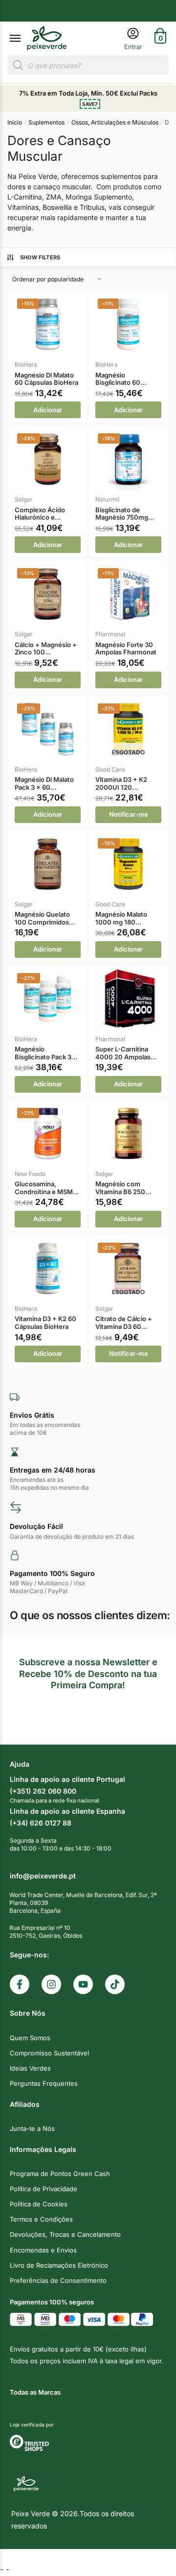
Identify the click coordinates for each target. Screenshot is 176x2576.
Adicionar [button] (48, 410)
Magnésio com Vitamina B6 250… (123, 1188)
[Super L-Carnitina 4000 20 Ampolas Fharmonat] (128, 999)
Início (15, 122)
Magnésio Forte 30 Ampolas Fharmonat (126, 649)
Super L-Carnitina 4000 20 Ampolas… (126, 1053)
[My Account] (133, 38)
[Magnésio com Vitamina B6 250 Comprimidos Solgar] (128, 1134)
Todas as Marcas (35, 2392)
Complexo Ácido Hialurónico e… (40, 514)
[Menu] (24, 39)
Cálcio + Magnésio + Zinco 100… (46, 649)
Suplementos (46, 122)
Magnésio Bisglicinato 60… (121, 379)
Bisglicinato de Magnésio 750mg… (125, 514)
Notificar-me (129, 814)
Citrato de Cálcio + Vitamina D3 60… (124, 1323)
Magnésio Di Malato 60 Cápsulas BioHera (46, 379)
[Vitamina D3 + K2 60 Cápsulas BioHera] (48, 1268)
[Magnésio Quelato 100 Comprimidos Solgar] (48, 864)
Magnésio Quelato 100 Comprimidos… (45, 918)
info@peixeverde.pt (43, 1876)
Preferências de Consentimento (58, 2280)
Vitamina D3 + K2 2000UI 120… (121, 784)
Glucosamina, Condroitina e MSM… (47, 1188)
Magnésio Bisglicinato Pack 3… (46, 1053)
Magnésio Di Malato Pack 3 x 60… (44, 784)
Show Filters (40, 257)
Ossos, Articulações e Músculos (115, 122)
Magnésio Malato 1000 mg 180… (121, 918)
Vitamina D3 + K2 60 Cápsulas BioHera (45, 1323)
